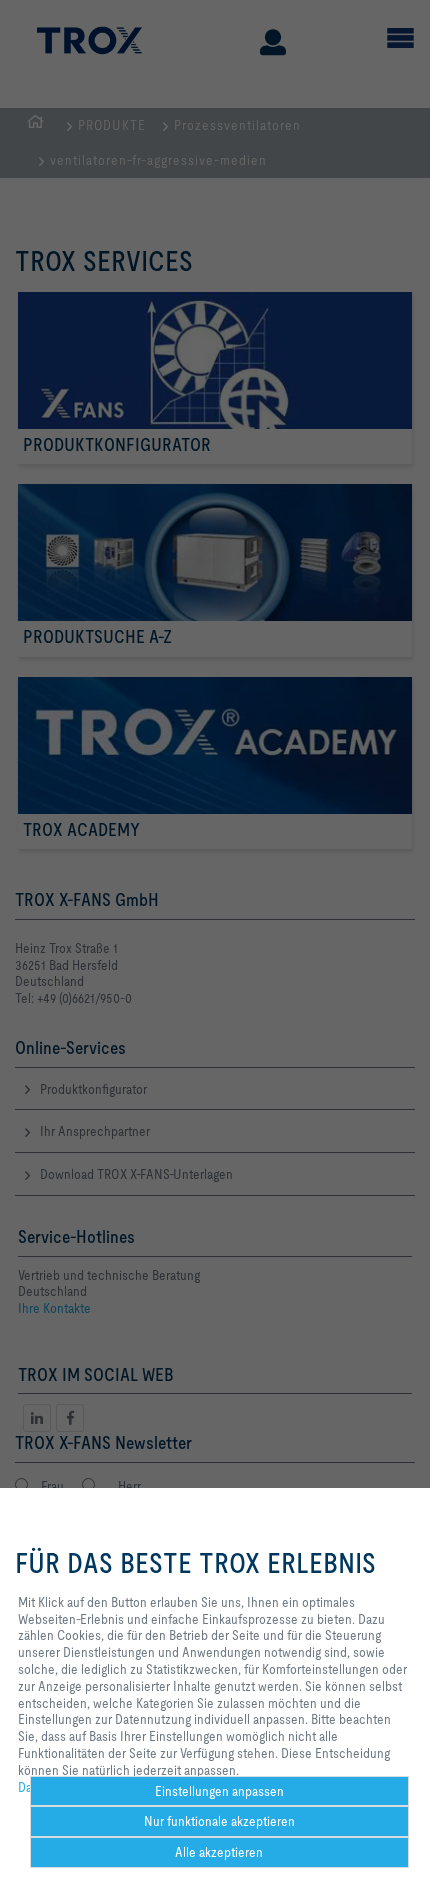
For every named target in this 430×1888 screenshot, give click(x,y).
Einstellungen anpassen (219, 1791)
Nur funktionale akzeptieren (219, 1821)
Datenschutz (52, 1787)
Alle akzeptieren (219, 1852)
